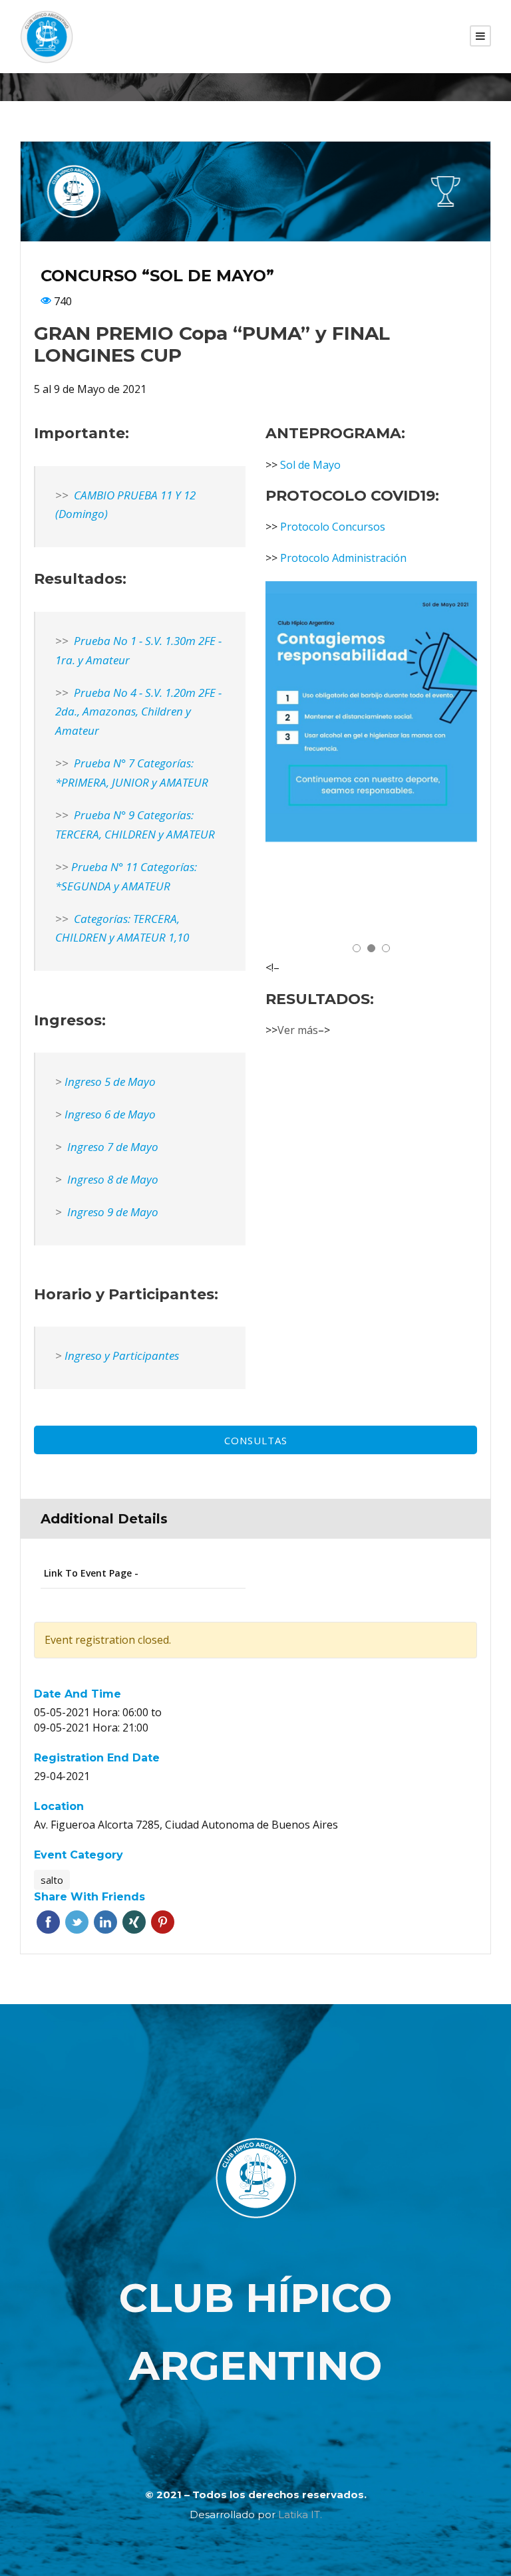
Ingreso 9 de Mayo (111, 1212)
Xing (134, 1922)
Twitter (77, 1922)
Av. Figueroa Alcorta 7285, (98, 1825)
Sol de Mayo (310, 465)
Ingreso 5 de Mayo (110, 1082)
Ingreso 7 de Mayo (111, 1147)
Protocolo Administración (343, 558)
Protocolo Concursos (333, 527)
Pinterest (163, 1922)
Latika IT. (300, 2514)
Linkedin (105, 1922)
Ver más (298, 1030)
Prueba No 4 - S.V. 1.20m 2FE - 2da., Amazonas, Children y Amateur (138, 712)
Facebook (48, 1922)
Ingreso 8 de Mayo (111, 1179)
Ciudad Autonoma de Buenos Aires (252, 1825)
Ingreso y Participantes (122, 1355)
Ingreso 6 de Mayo (110, 1114)
